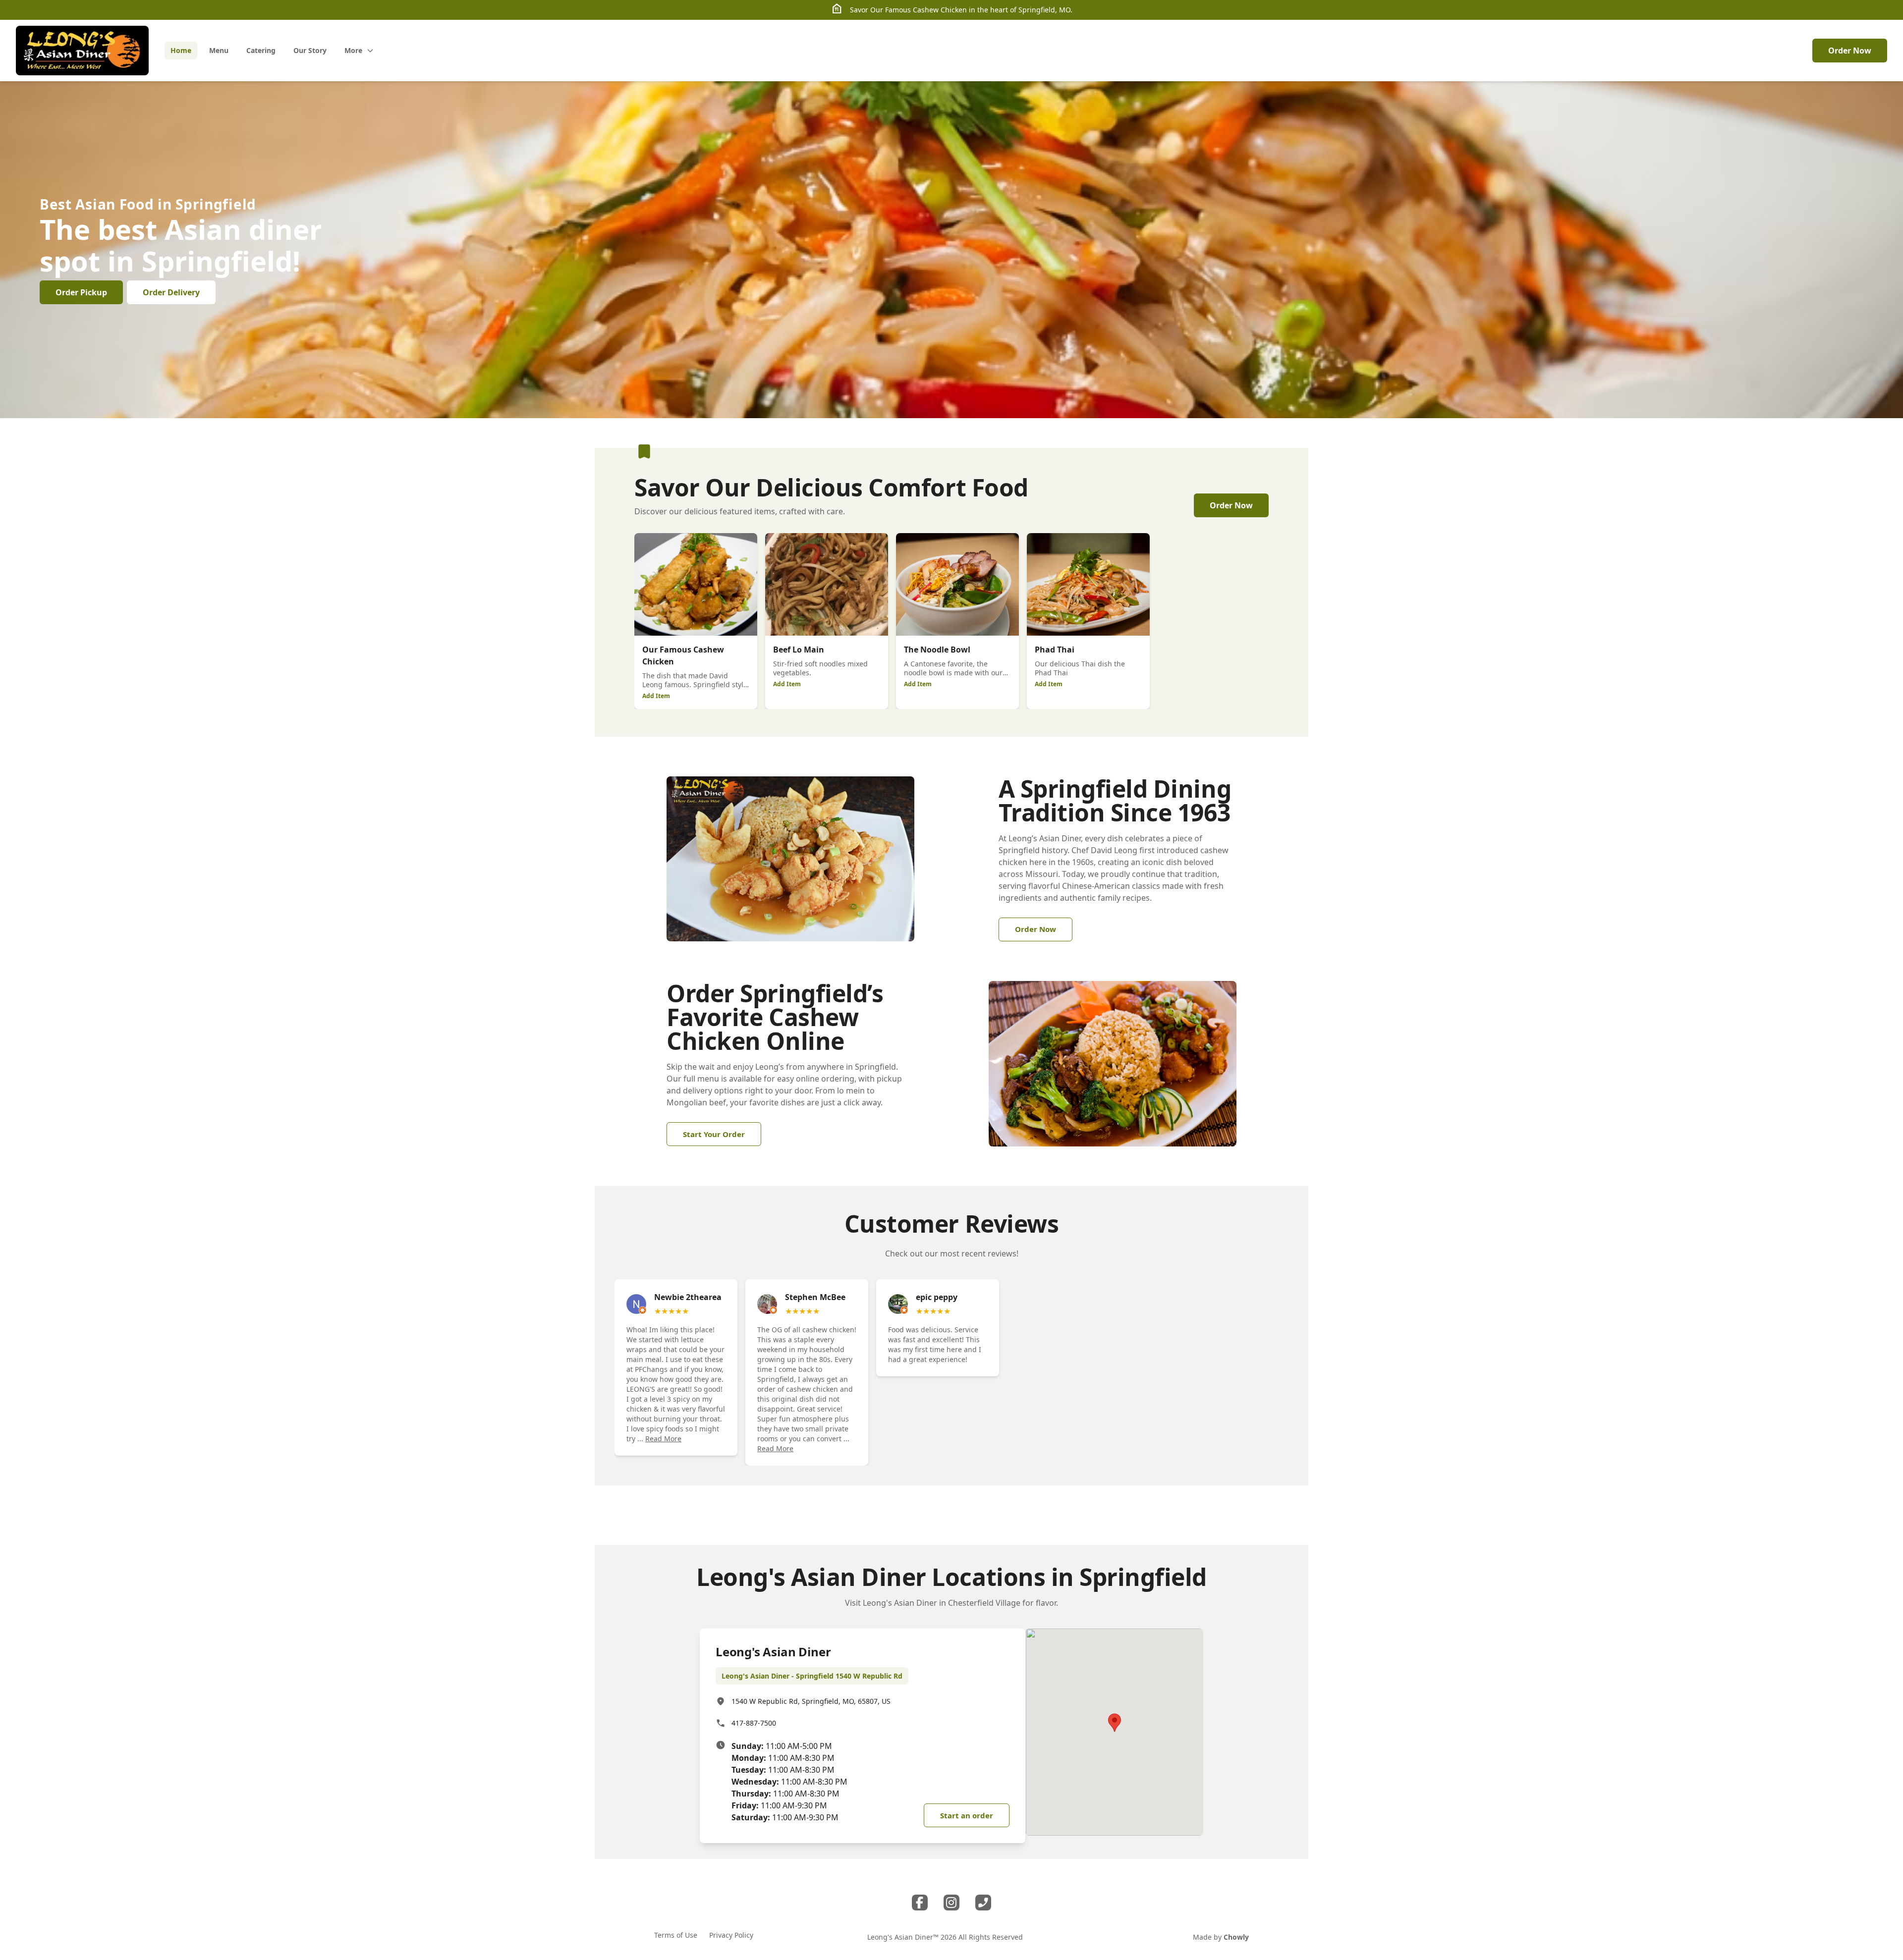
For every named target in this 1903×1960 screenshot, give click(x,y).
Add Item (656, 696)
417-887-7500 (754, 1723)
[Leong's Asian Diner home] (82, 51)
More (353, 50)
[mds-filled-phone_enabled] (983, 1903)
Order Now (1850, 51)
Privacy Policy (731, 1935)
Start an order (967, 1815)
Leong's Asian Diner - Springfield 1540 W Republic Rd (812, 1676)
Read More (663, 1439)
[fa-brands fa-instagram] (951, 1903)
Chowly (1236, 1937)
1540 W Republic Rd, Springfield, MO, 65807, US (811, 1701)
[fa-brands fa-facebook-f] (920, 1903)
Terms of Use (676, 1935)
